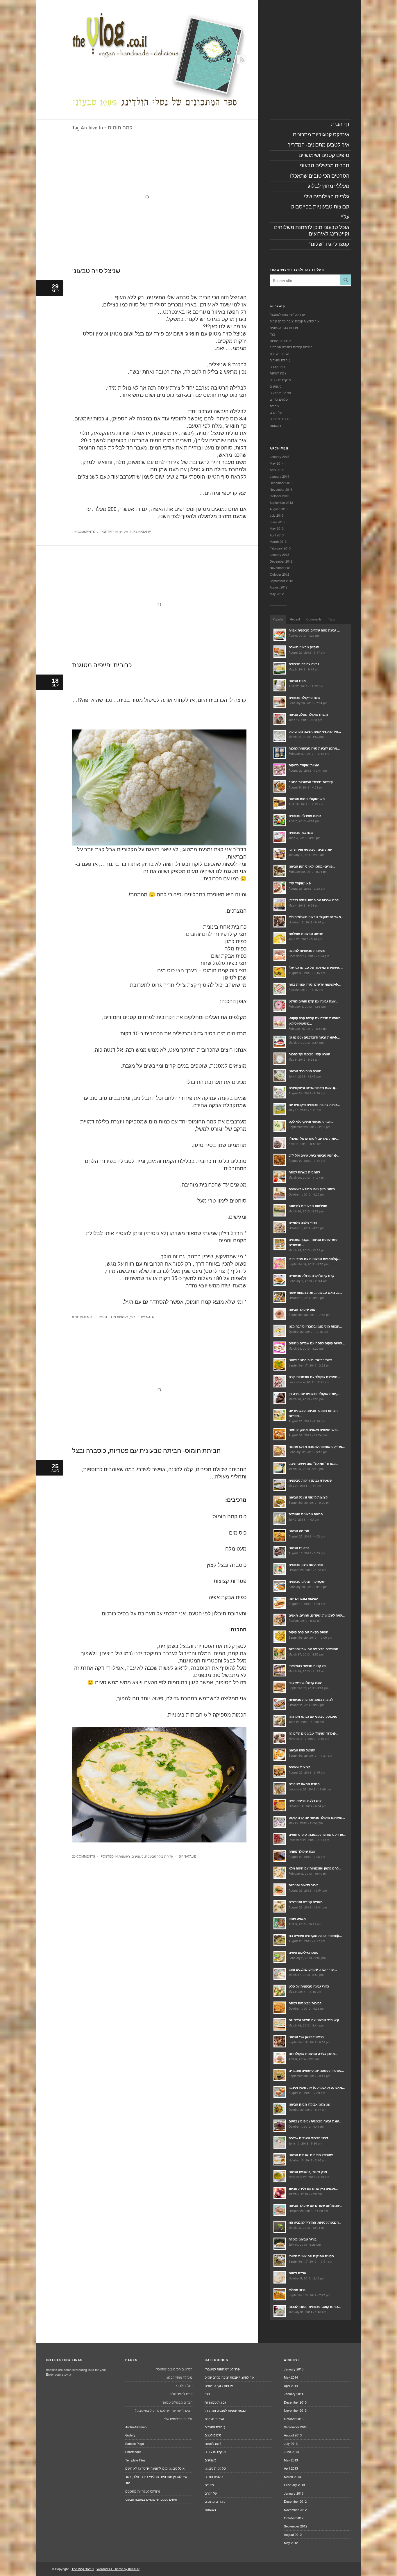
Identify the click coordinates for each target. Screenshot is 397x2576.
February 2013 (280, 548)
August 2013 (279, 509)
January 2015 (279, 456)
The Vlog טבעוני (83, 2569)
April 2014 (277, 470)
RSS (242, 59)
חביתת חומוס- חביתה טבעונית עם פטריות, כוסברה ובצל (146, 1451)
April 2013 (277, 535)
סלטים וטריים (279, 399)
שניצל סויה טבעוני (96, 271)
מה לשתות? (278, 373)
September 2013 (281, 502)
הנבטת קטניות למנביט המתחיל (291, 347)
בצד (133, 1317)
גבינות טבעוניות (280, 340)
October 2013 (279, 496)
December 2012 (281, 561)
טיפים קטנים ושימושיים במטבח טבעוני (151, 2499)
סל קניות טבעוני (280, 393)
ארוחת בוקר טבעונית (159, 1856)
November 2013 (281, 489)
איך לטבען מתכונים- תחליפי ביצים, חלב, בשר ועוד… (156, 2480)
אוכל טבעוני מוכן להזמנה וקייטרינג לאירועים (155, 2468)
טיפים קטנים (278, 367)
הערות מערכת (279, 354)
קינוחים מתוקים (280, 419)
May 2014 (277, 463)
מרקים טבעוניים (280, 380)
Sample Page (135, 2443)
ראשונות (123, 1317)
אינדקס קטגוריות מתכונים (143, 2491)
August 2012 (279, 587)
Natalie (145, 531)
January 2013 (279, 554)
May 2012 (277, 594)
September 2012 (281, 581)
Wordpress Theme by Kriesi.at (118, 2569)
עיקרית (123, 531)
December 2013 (281, 483)
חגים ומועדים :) (280, 360)
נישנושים (137, 1856)
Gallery (130, 2435)
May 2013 (277, 528)
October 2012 (279, 574)
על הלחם (276, 412)
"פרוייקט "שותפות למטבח (287, 314)
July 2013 (277, 515)
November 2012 (281, 568)
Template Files (135, 2460)
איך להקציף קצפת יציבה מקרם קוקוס (295, 321)
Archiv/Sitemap (136, 2427)
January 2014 (279, 476)
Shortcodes (133, 2452)
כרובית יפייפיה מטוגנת (102, 665)
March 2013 (278, 541)
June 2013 (277, 522)
